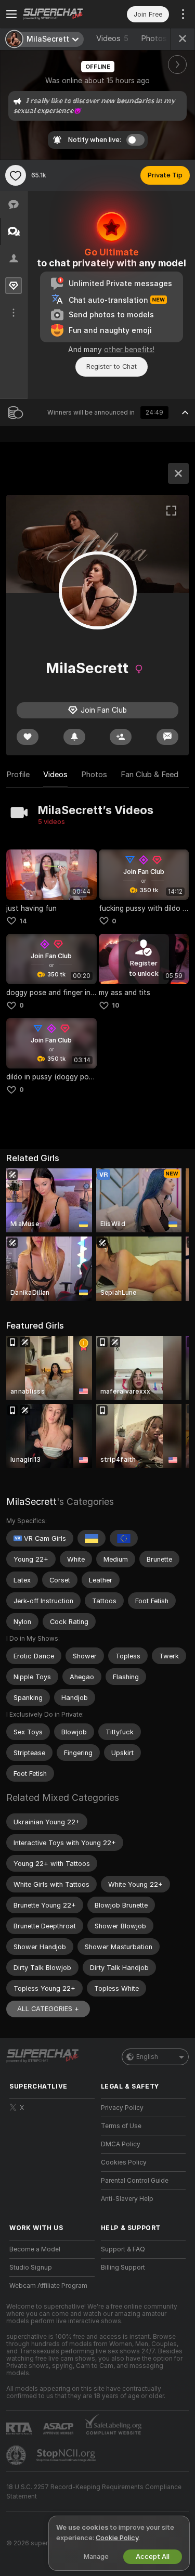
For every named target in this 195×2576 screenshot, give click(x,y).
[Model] (178, 473)
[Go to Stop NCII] (67, 2455)
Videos (112, 38)
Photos (160, 38)
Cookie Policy (117, 2538)
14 (23, 921)
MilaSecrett (31, 1502)
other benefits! (129, 350)
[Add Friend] (121, 737)
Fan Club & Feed (149, 775)
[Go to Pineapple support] (17, 2455)
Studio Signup (31, 2268)
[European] (124, 1538)
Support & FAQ (123, 2249)
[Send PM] (167, 737)
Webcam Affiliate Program (48, 2286)
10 (116, 1005)
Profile (18, 775)
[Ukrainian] (92, 1538)
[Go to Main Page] (60, 14)
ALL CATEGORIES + (48, 2009)
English (147, 2057)
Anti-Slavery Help (127, 2199)
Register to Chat (112, 366)
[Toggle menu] (11, 14)
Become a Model (35, 2249)
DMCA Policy (121, 2144)
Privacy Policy (122, 2108)
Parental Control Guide (135, 2181)
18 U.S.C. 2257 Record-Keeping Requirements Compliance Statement (94, 2492)
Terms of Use (121, 2126)
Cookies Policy (124, 2162)
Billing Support (123, 2268)
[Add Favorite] (16, 175)
